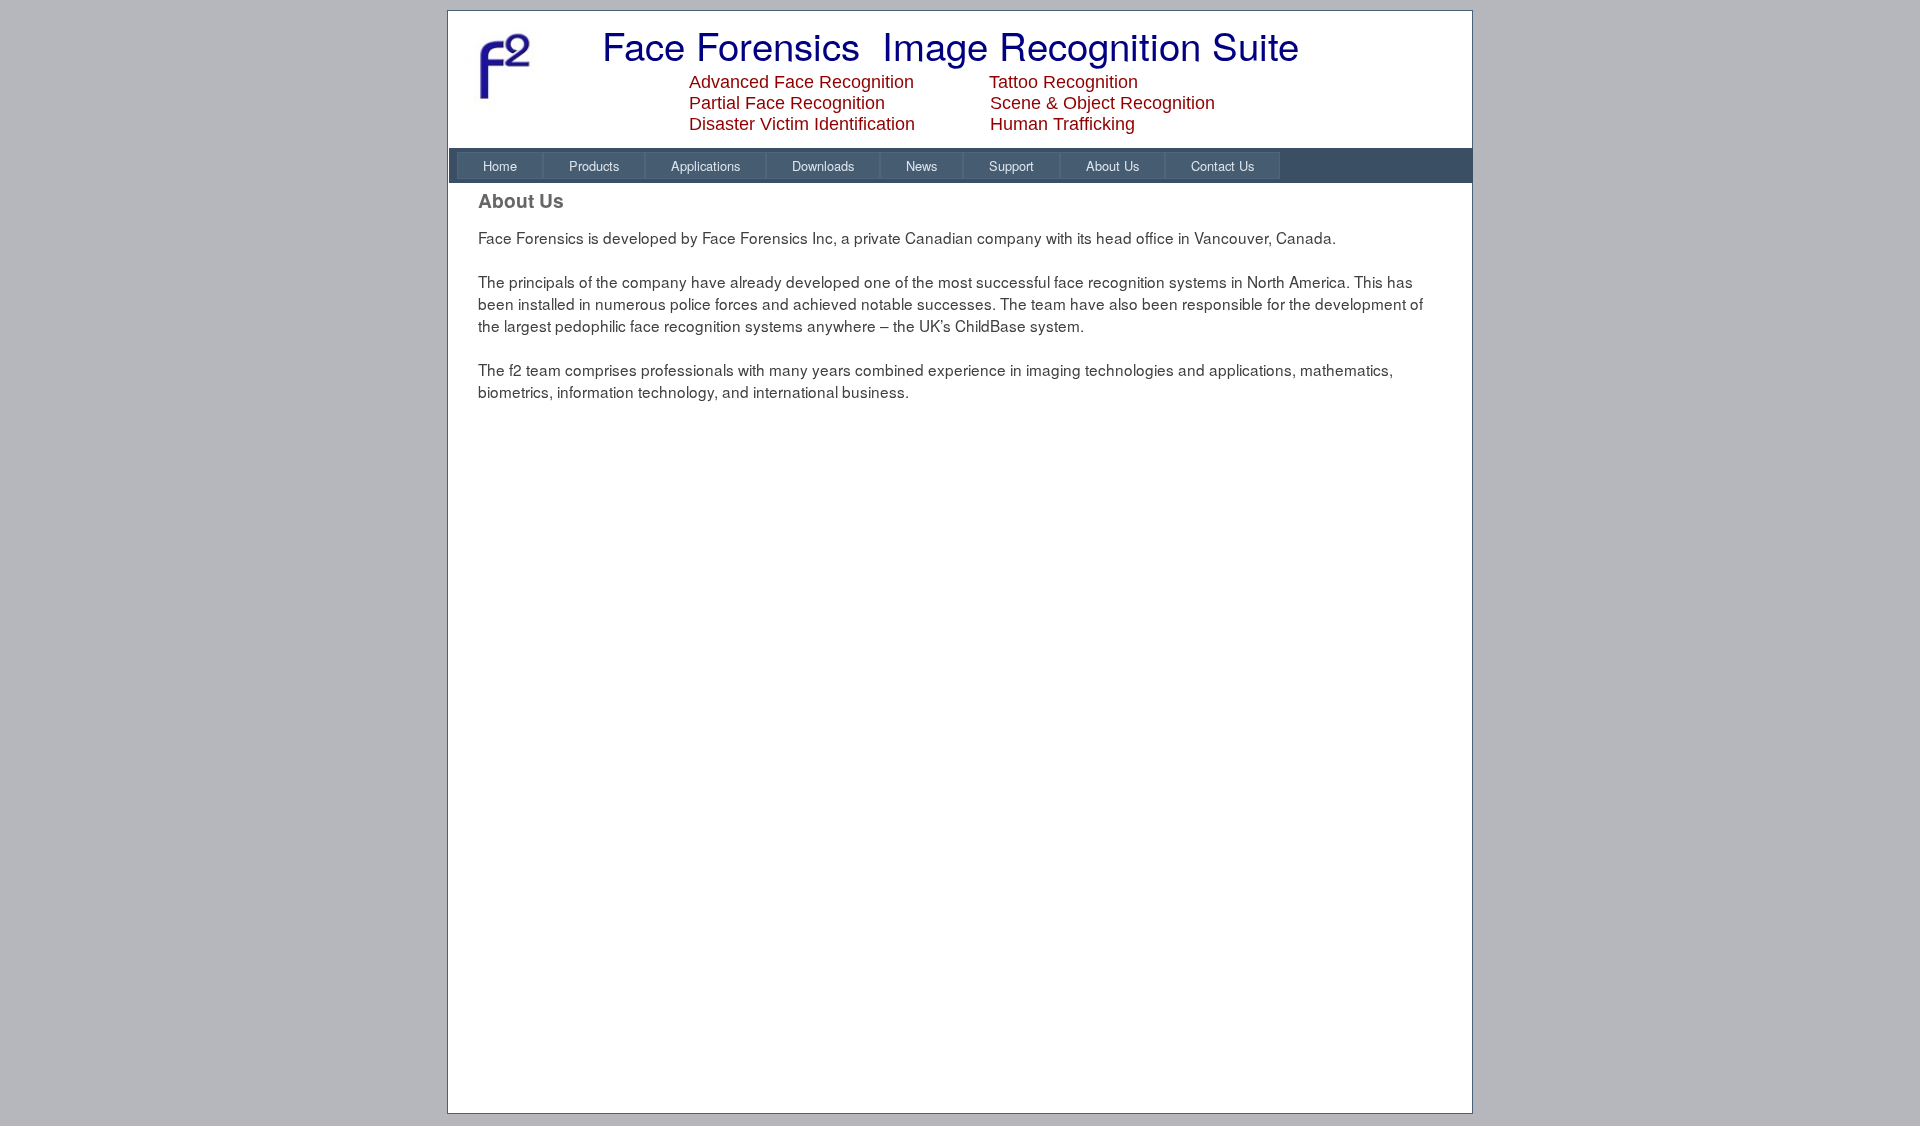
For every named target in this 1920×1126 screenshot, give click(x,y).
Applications (705, 165)
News (921, 165)
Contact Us (1222, 165)
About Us (1112, 165)
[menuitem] (500, 165)
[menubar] (868, 165)
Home (500, 165)
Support (1011, 165)
